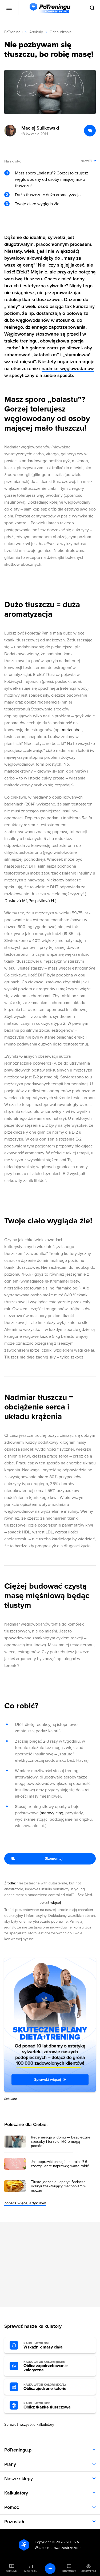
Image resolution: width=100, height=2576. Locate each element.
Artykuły (36, 32)
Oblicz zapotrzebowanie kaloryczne (46, 2366)
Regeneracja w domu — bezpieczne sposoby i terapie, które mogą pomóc (61, 2142)
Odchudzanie (61, 32)
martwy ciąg (52, 1813)
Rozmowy (69, 2571)
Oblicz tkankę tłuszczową (47, 2406)
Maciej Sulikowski (40, 128)
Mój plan (31, 2571)
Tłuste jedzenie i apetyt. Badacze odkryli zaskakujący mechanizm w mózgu (59, 2186)
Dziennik (12, 2571)
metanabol (72, 730)
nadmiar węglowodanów (68, 368)
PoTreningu (13, 32)
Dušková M (15, 901)
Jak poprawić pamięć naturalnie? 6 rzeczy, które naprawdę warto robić (60, 2164)
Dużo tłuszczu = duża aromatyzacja (48, 195)
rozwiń (86, 161)
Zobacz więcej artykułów (25, 2203)
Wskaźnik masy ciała (43, 2346)
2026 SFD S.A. (68, 2542)
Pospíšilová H (41, 901)
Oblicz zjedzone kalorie (45, 2387)
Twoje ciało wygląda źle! (38, 204)
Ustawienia (89, 2571)
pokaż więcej (50, 1903)
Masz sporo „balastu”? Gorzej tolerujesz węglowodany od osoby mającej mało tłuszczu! (52, 179)
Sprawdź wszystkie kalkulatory (29, 2425)
